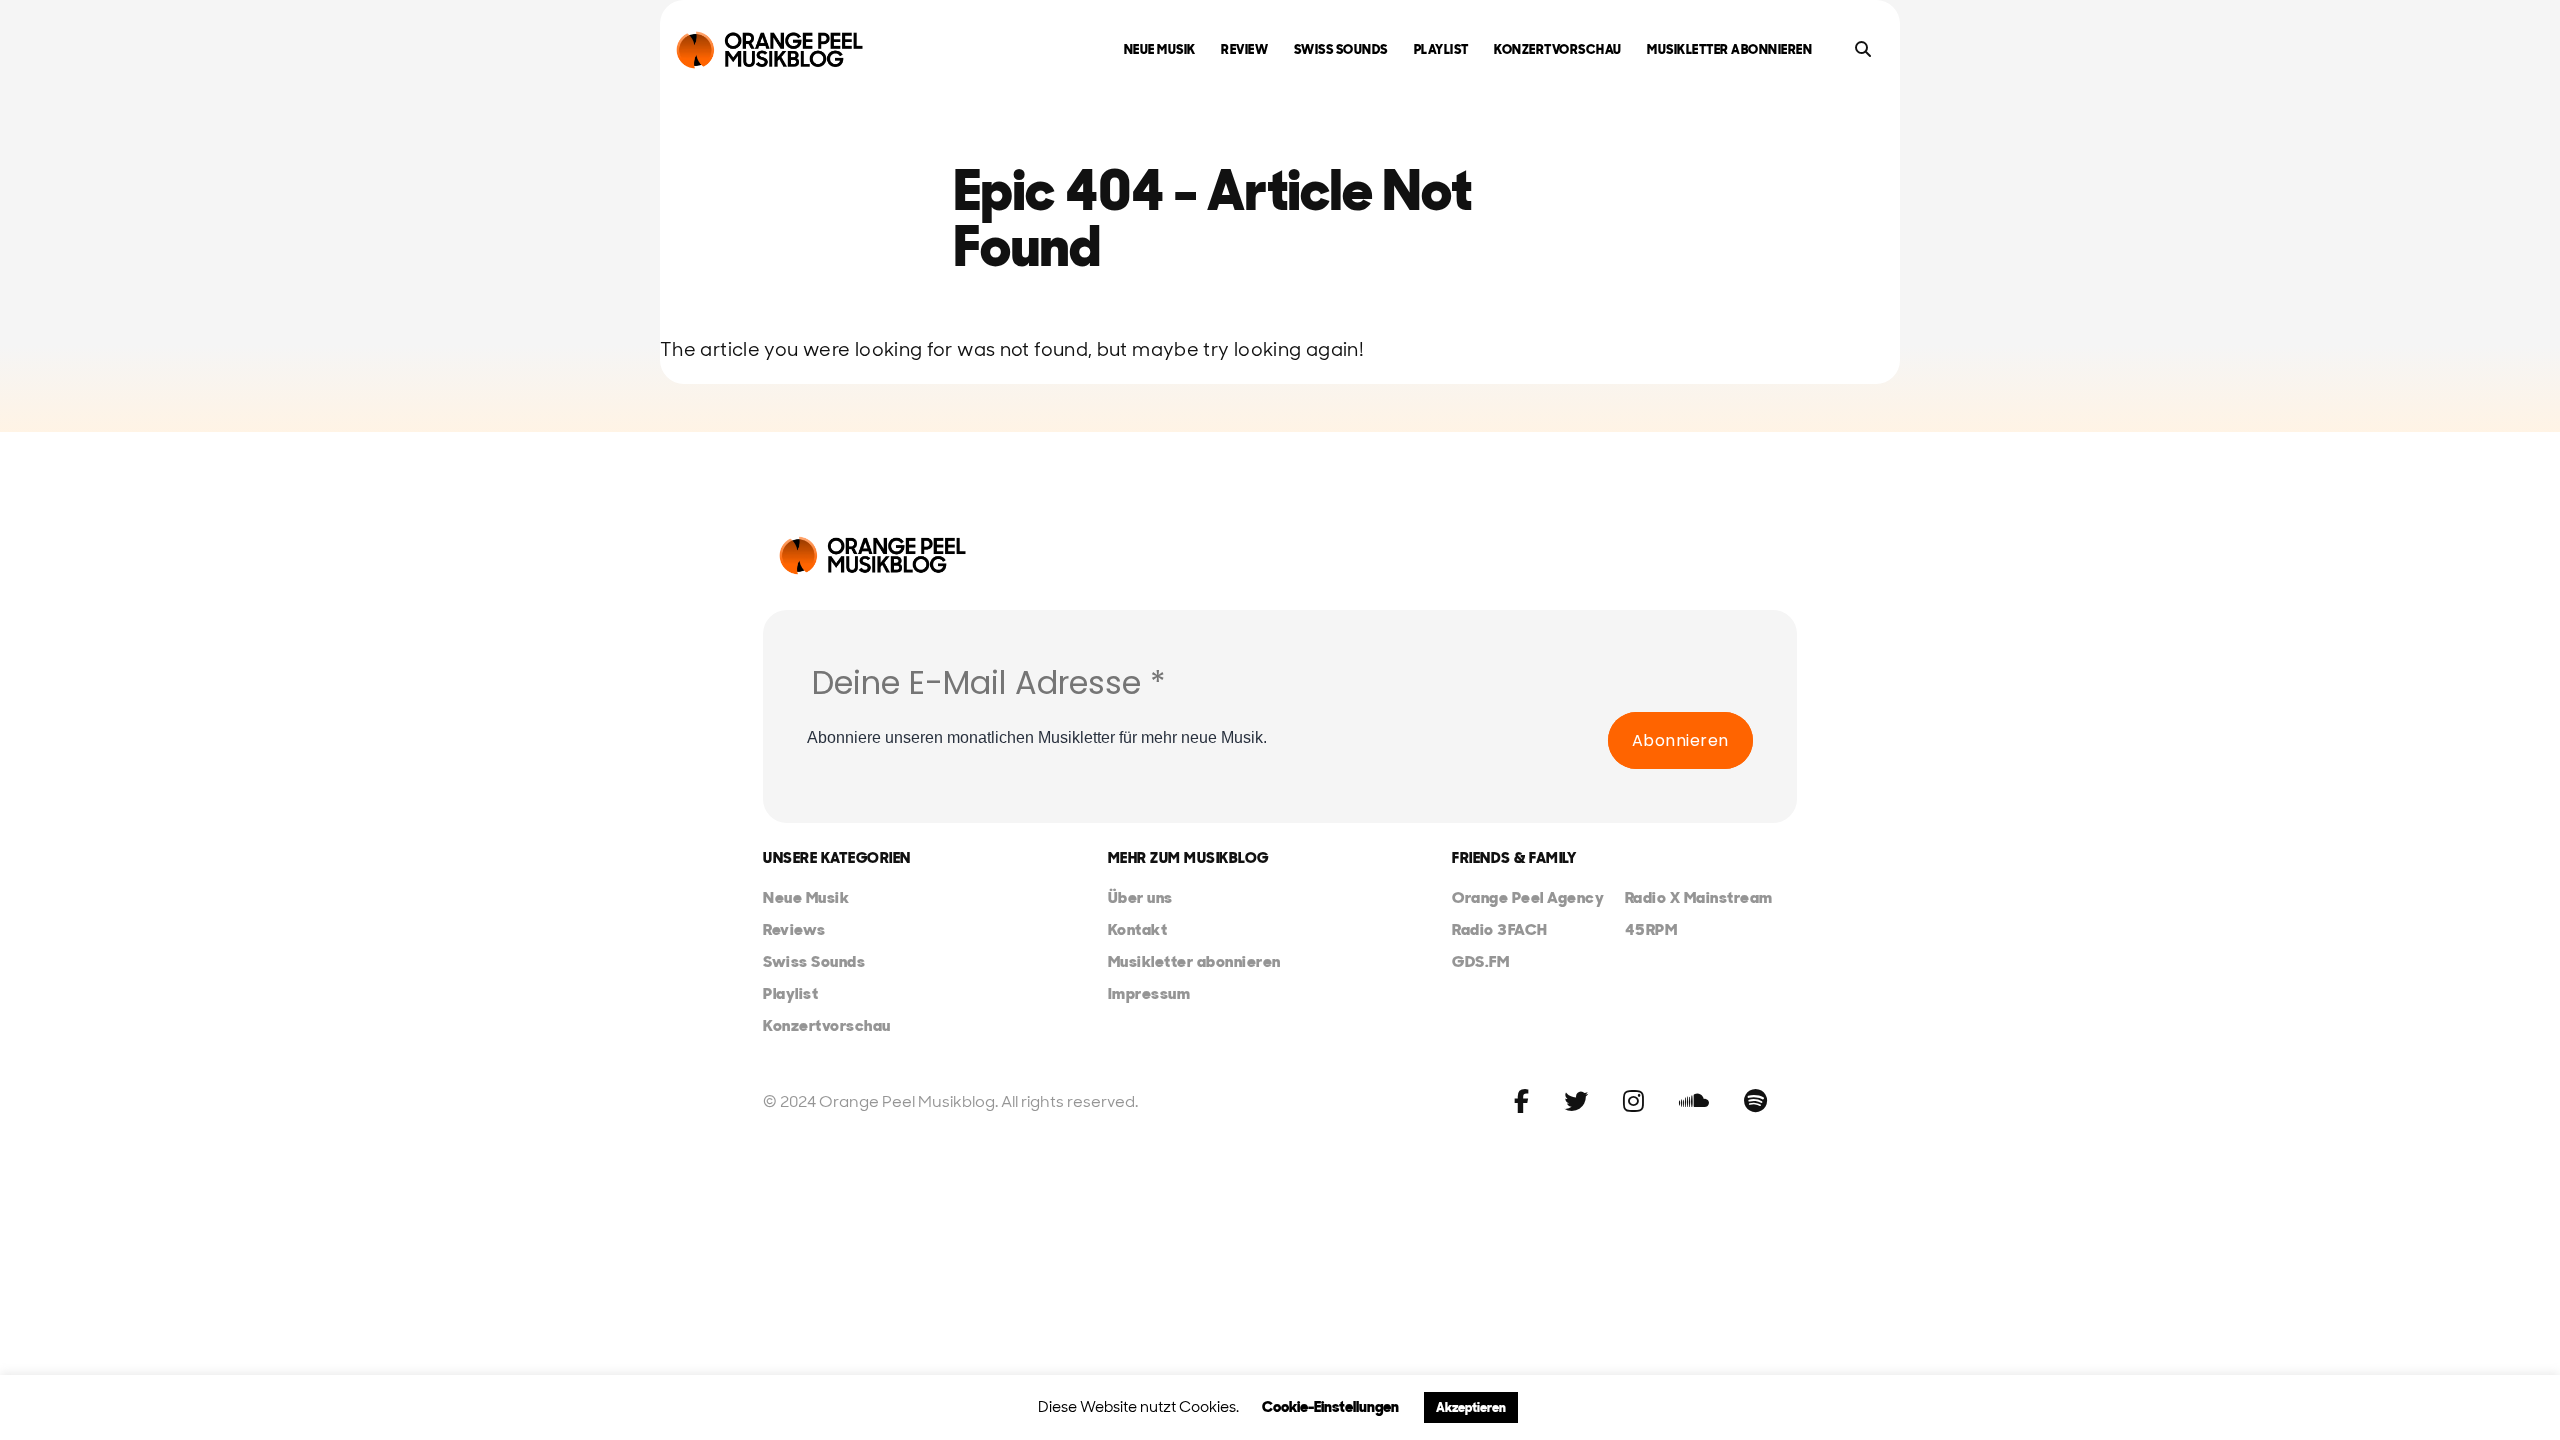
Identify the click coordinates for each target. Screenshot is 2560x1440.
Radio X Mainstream (1699, 897)
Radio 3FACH (1500, 929)
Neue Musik (1160, 49)
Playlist (1441, 49)
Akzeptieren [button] (1471, 1407)
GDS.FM (1480, 961)
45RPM (1651, 929)
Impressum (1149, 993)
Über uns (1140, 897)
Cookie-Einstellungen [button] (1330, 1407)
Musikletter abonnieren (1729, 49)
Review (1244, 49)
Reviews (794, 929)
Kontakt (1138, 929)
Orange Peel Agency (1528, 897)
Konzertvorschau (1558, 49)
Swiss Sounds (1341, 49)
